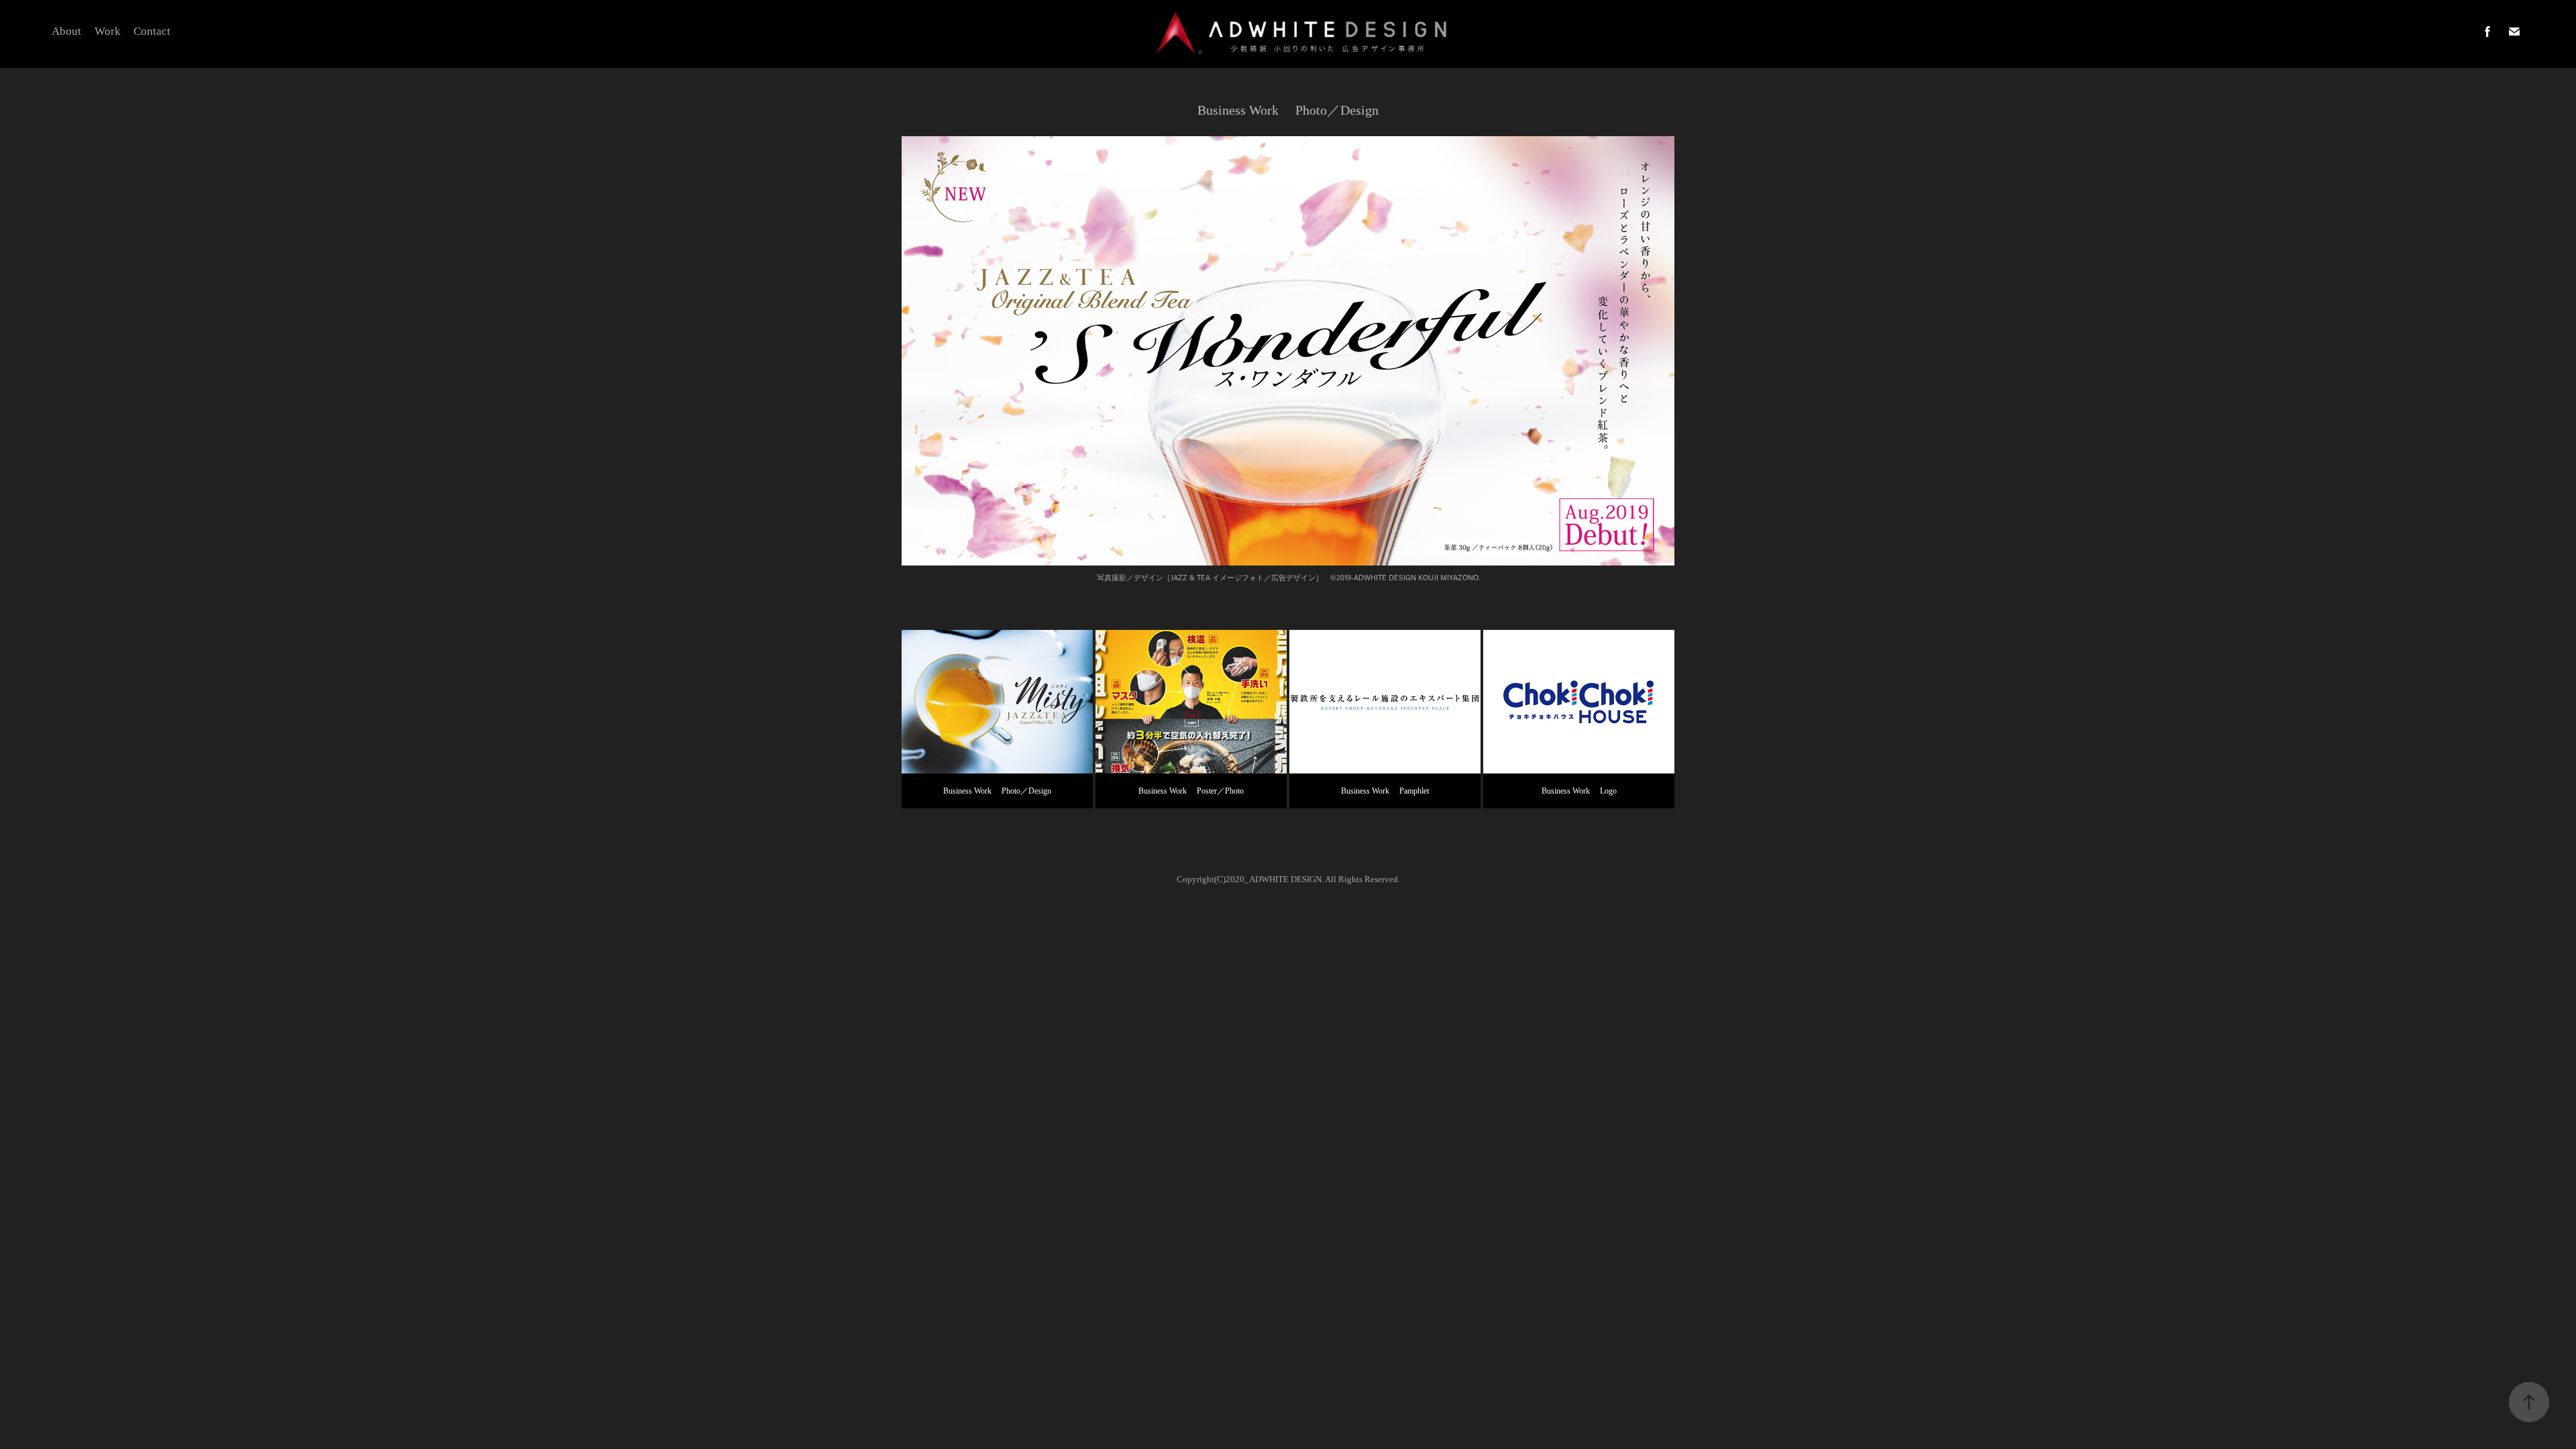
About (66, 31)
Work (108, 31)
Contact (152, 31)
